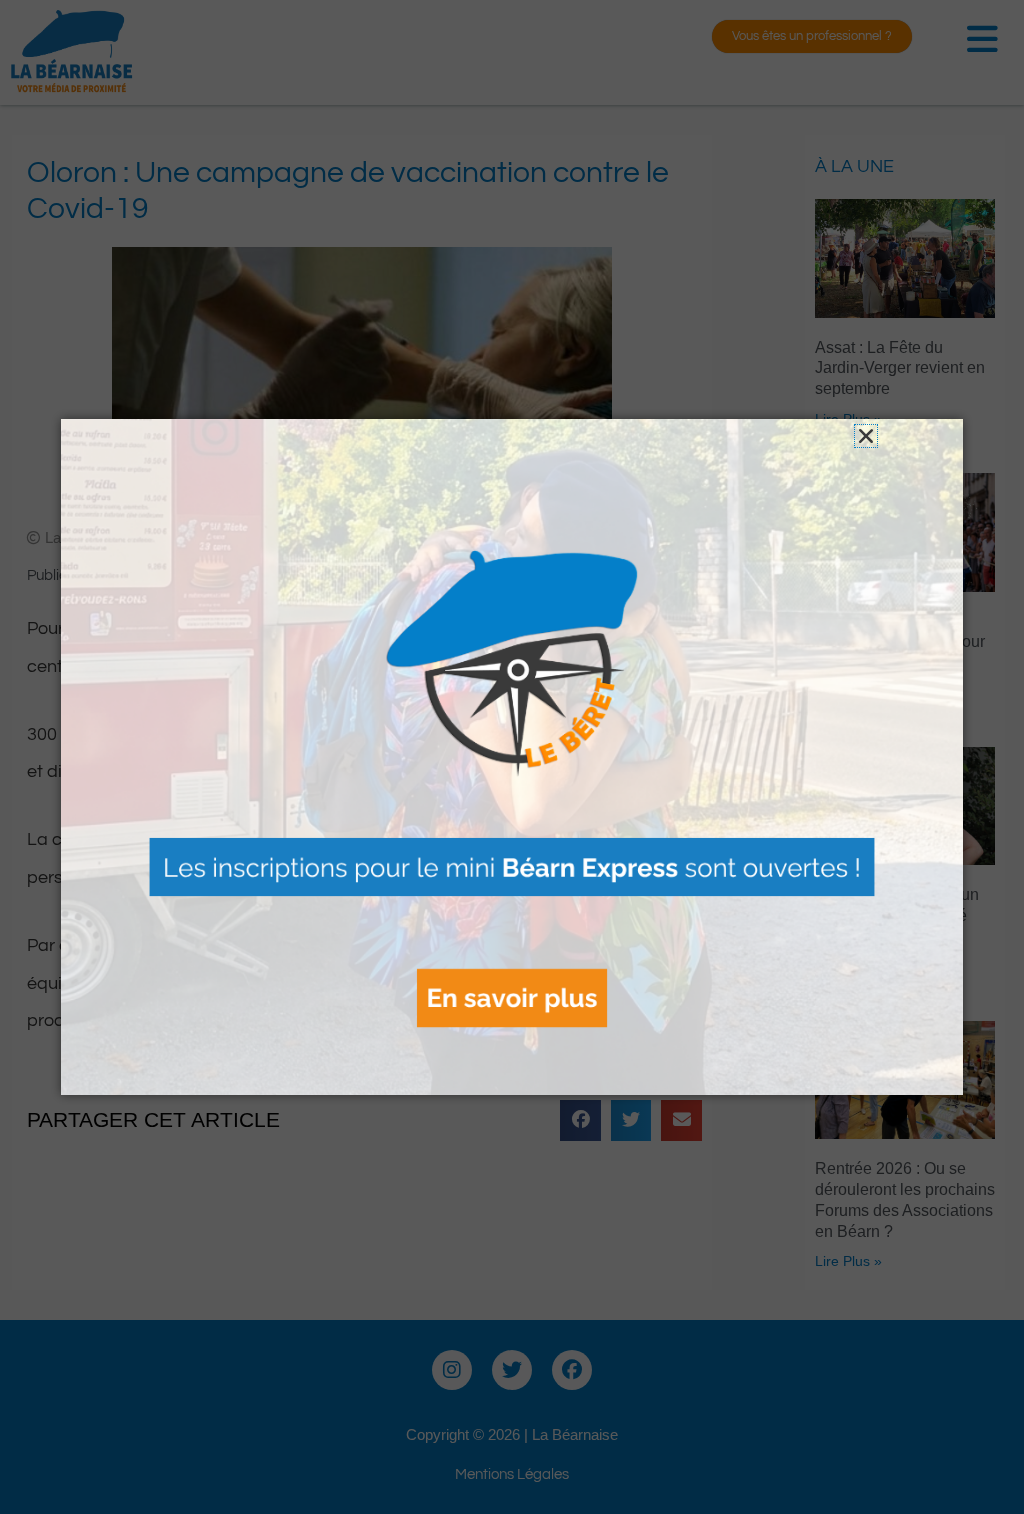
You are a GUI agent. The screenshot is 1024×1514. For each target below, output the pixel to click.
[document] (512, 757)
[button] (866, 436)
